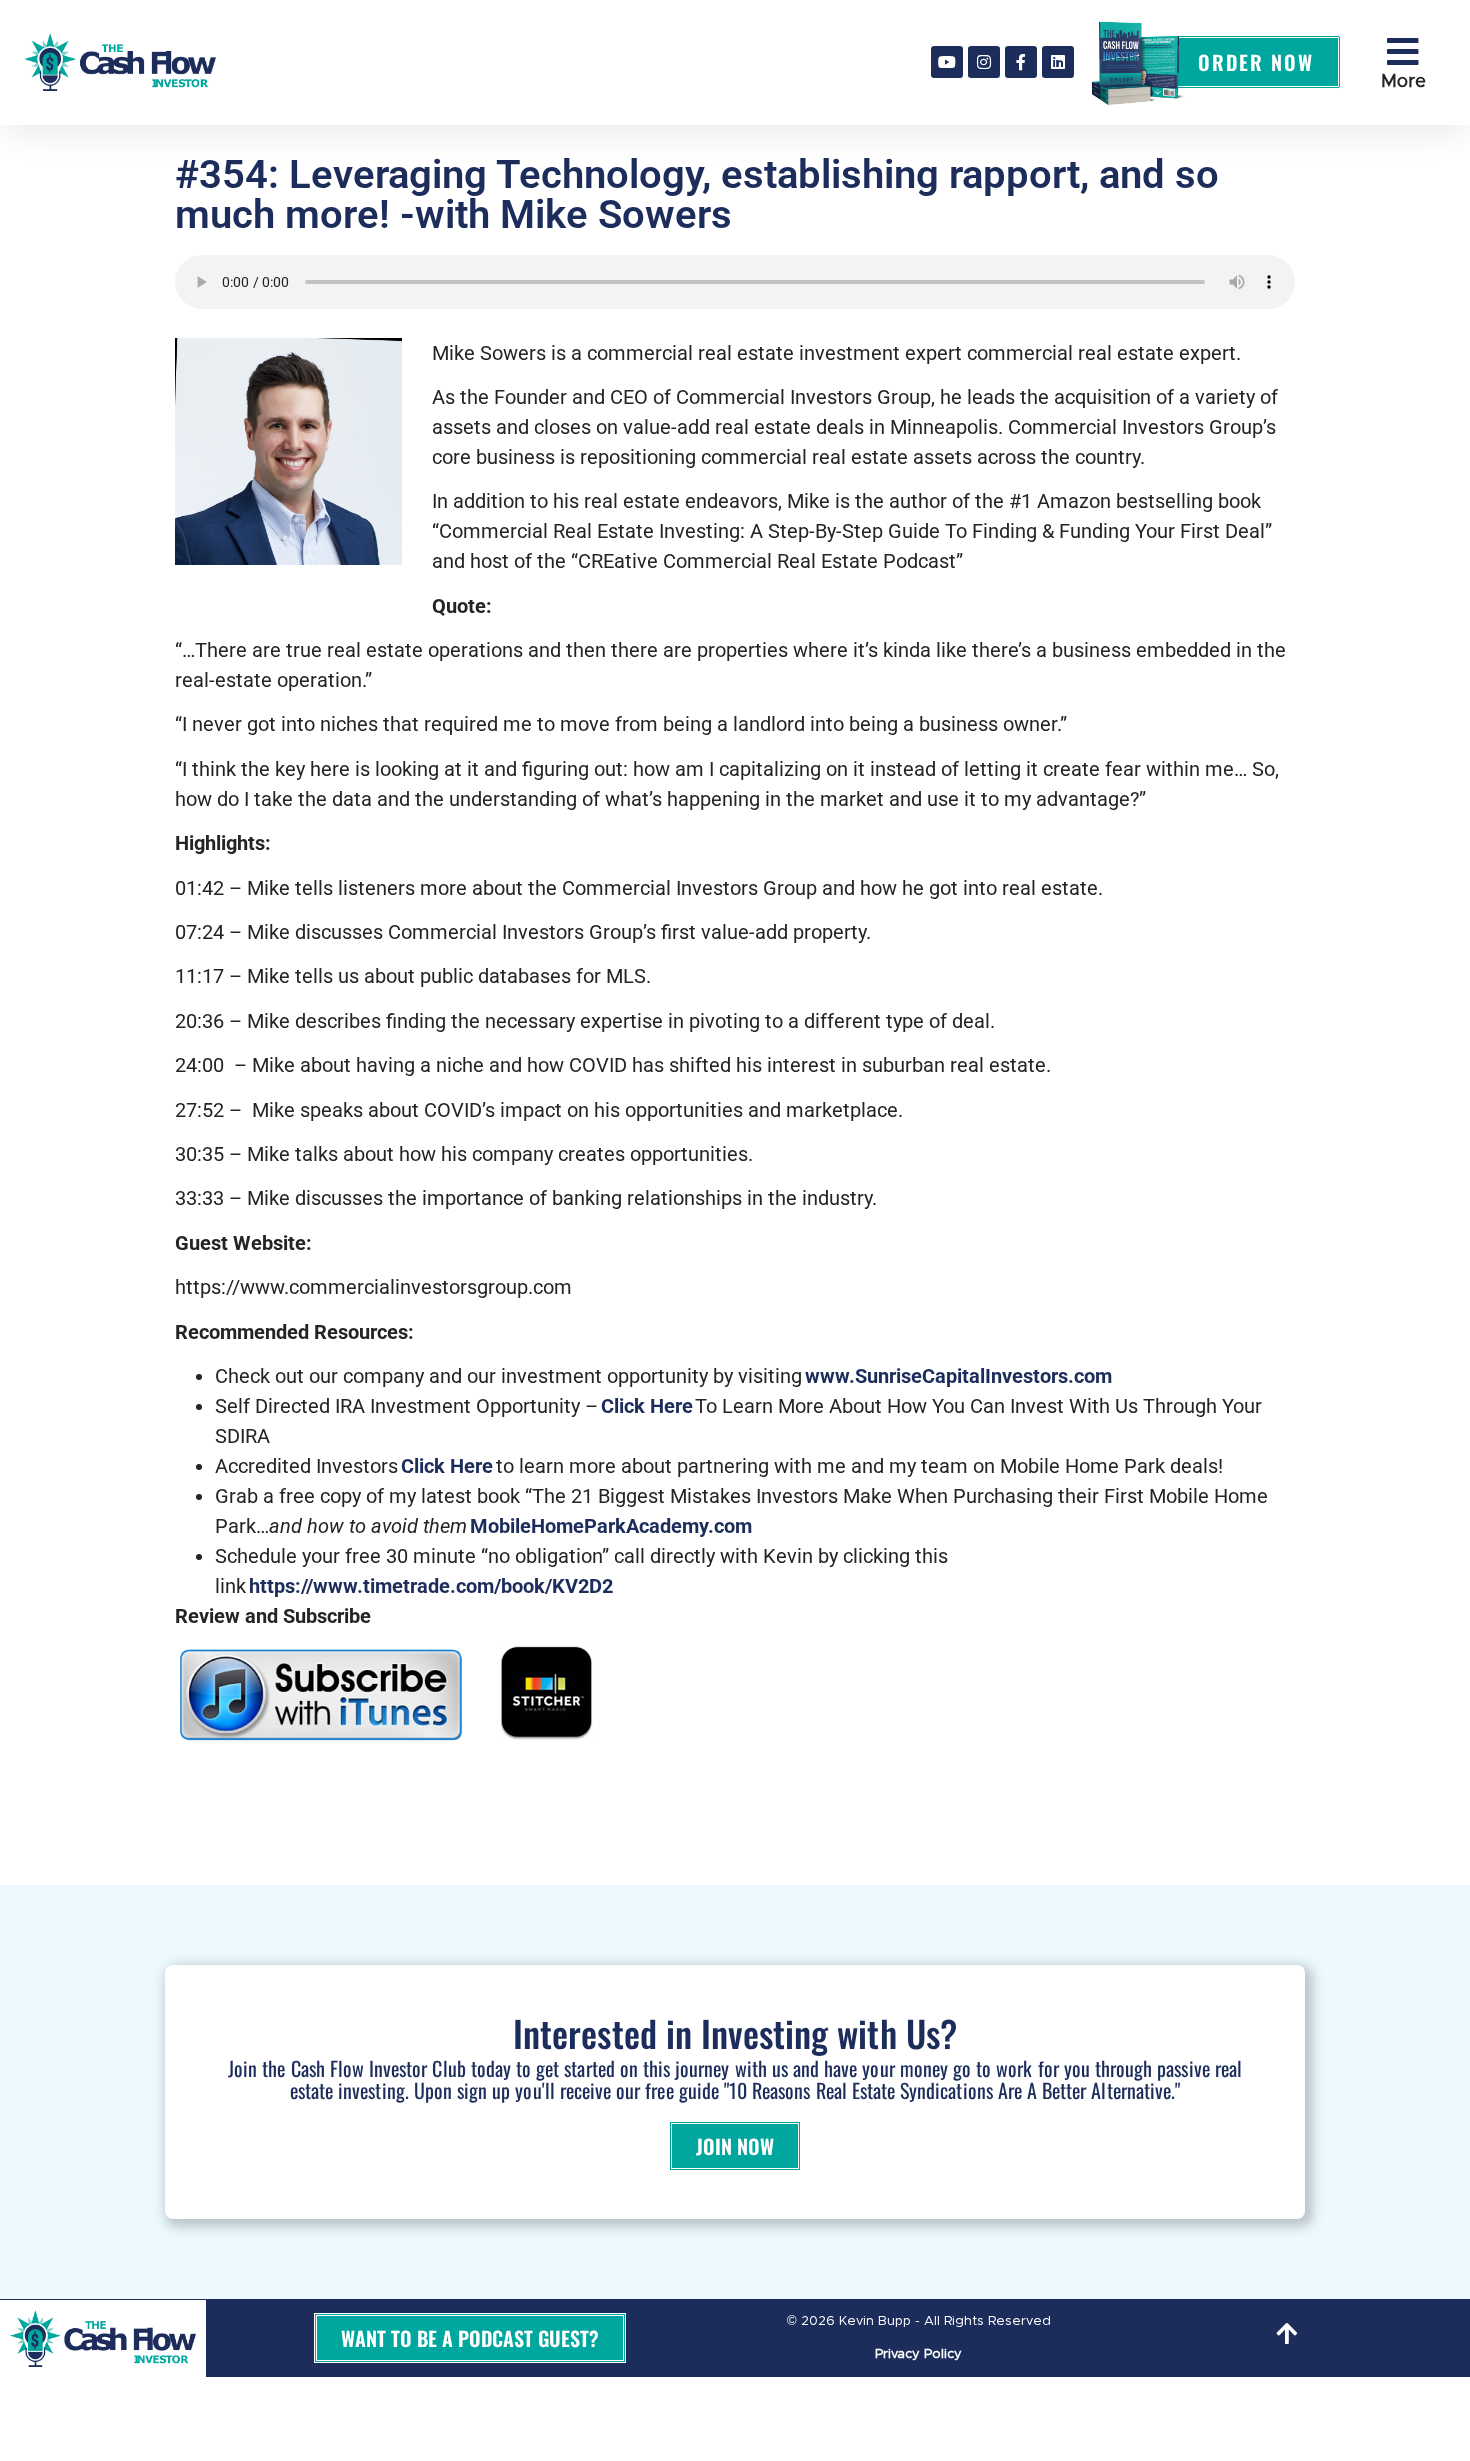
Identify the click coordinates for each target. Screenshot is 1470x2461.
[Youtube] (947, 62)
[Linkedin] (1058, 62)
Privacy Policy (918, 2354)
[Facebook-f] (1021, 62)
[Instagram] (984, 62)
